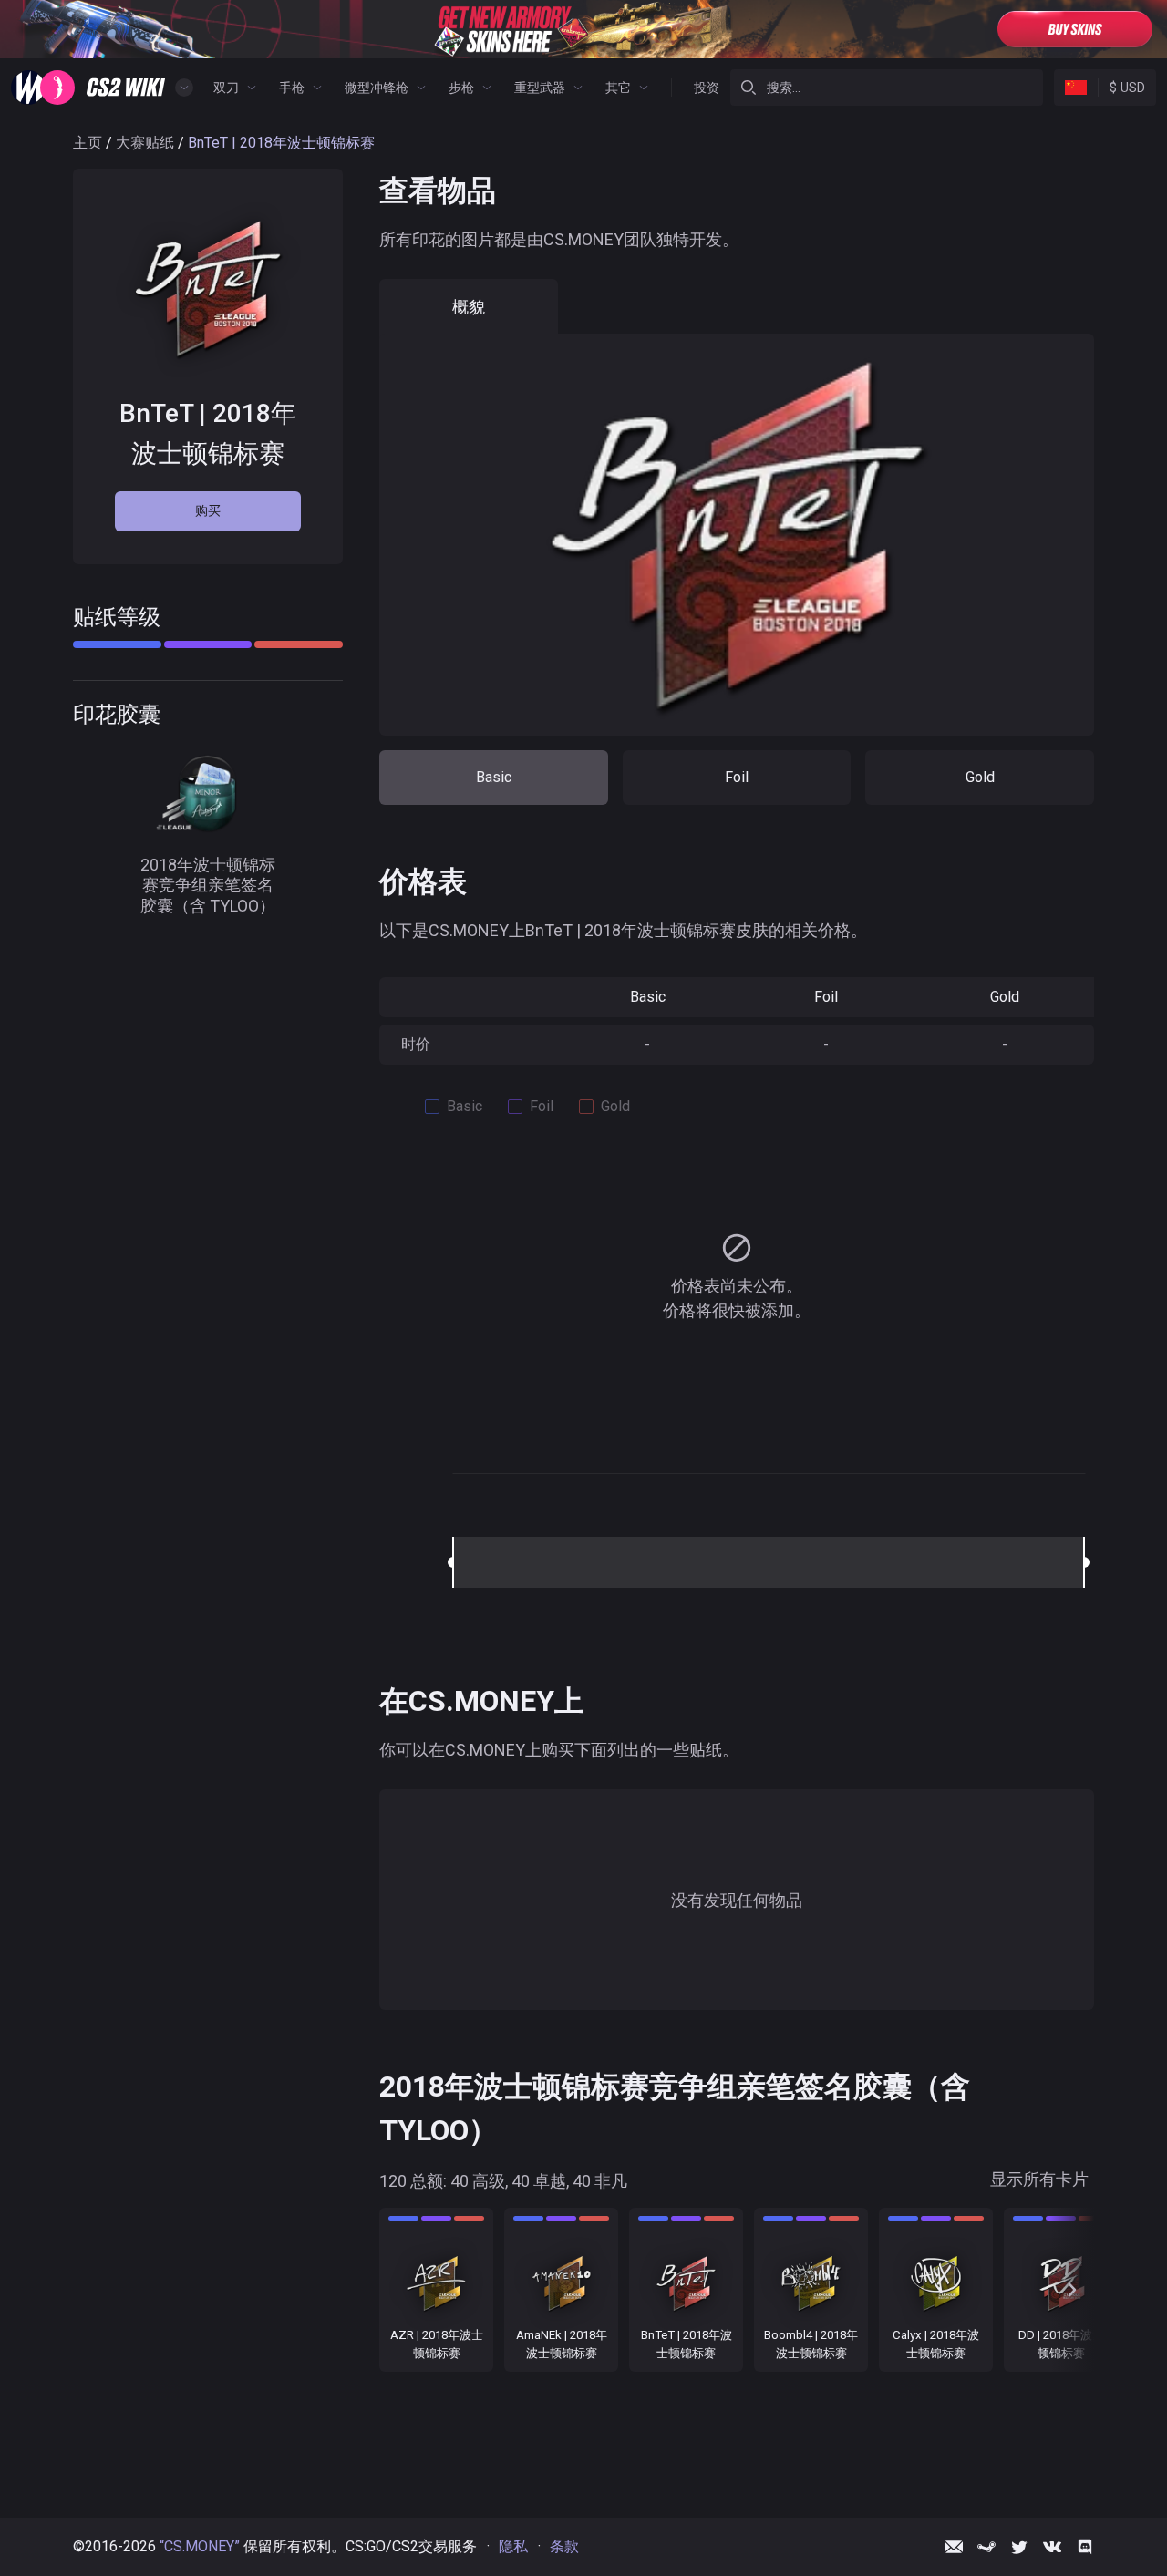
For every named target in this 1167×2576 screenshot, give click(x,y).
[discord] (1085, 2547)
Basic (494, 777)
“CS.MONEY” (200, 2546)
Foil (737, 777)
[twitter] (1019, 2547)
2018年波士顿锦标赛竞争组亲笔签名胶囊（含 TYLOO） (208, 884)
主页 (88, 143)
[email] (954, 2547)
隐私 (513, 2546)
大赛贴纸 (145, 143)
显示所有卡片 (1039, 2179)
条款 (564, 2546)
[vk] (1052, 2547)
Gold (980, 777)
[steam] (986, 2547)
